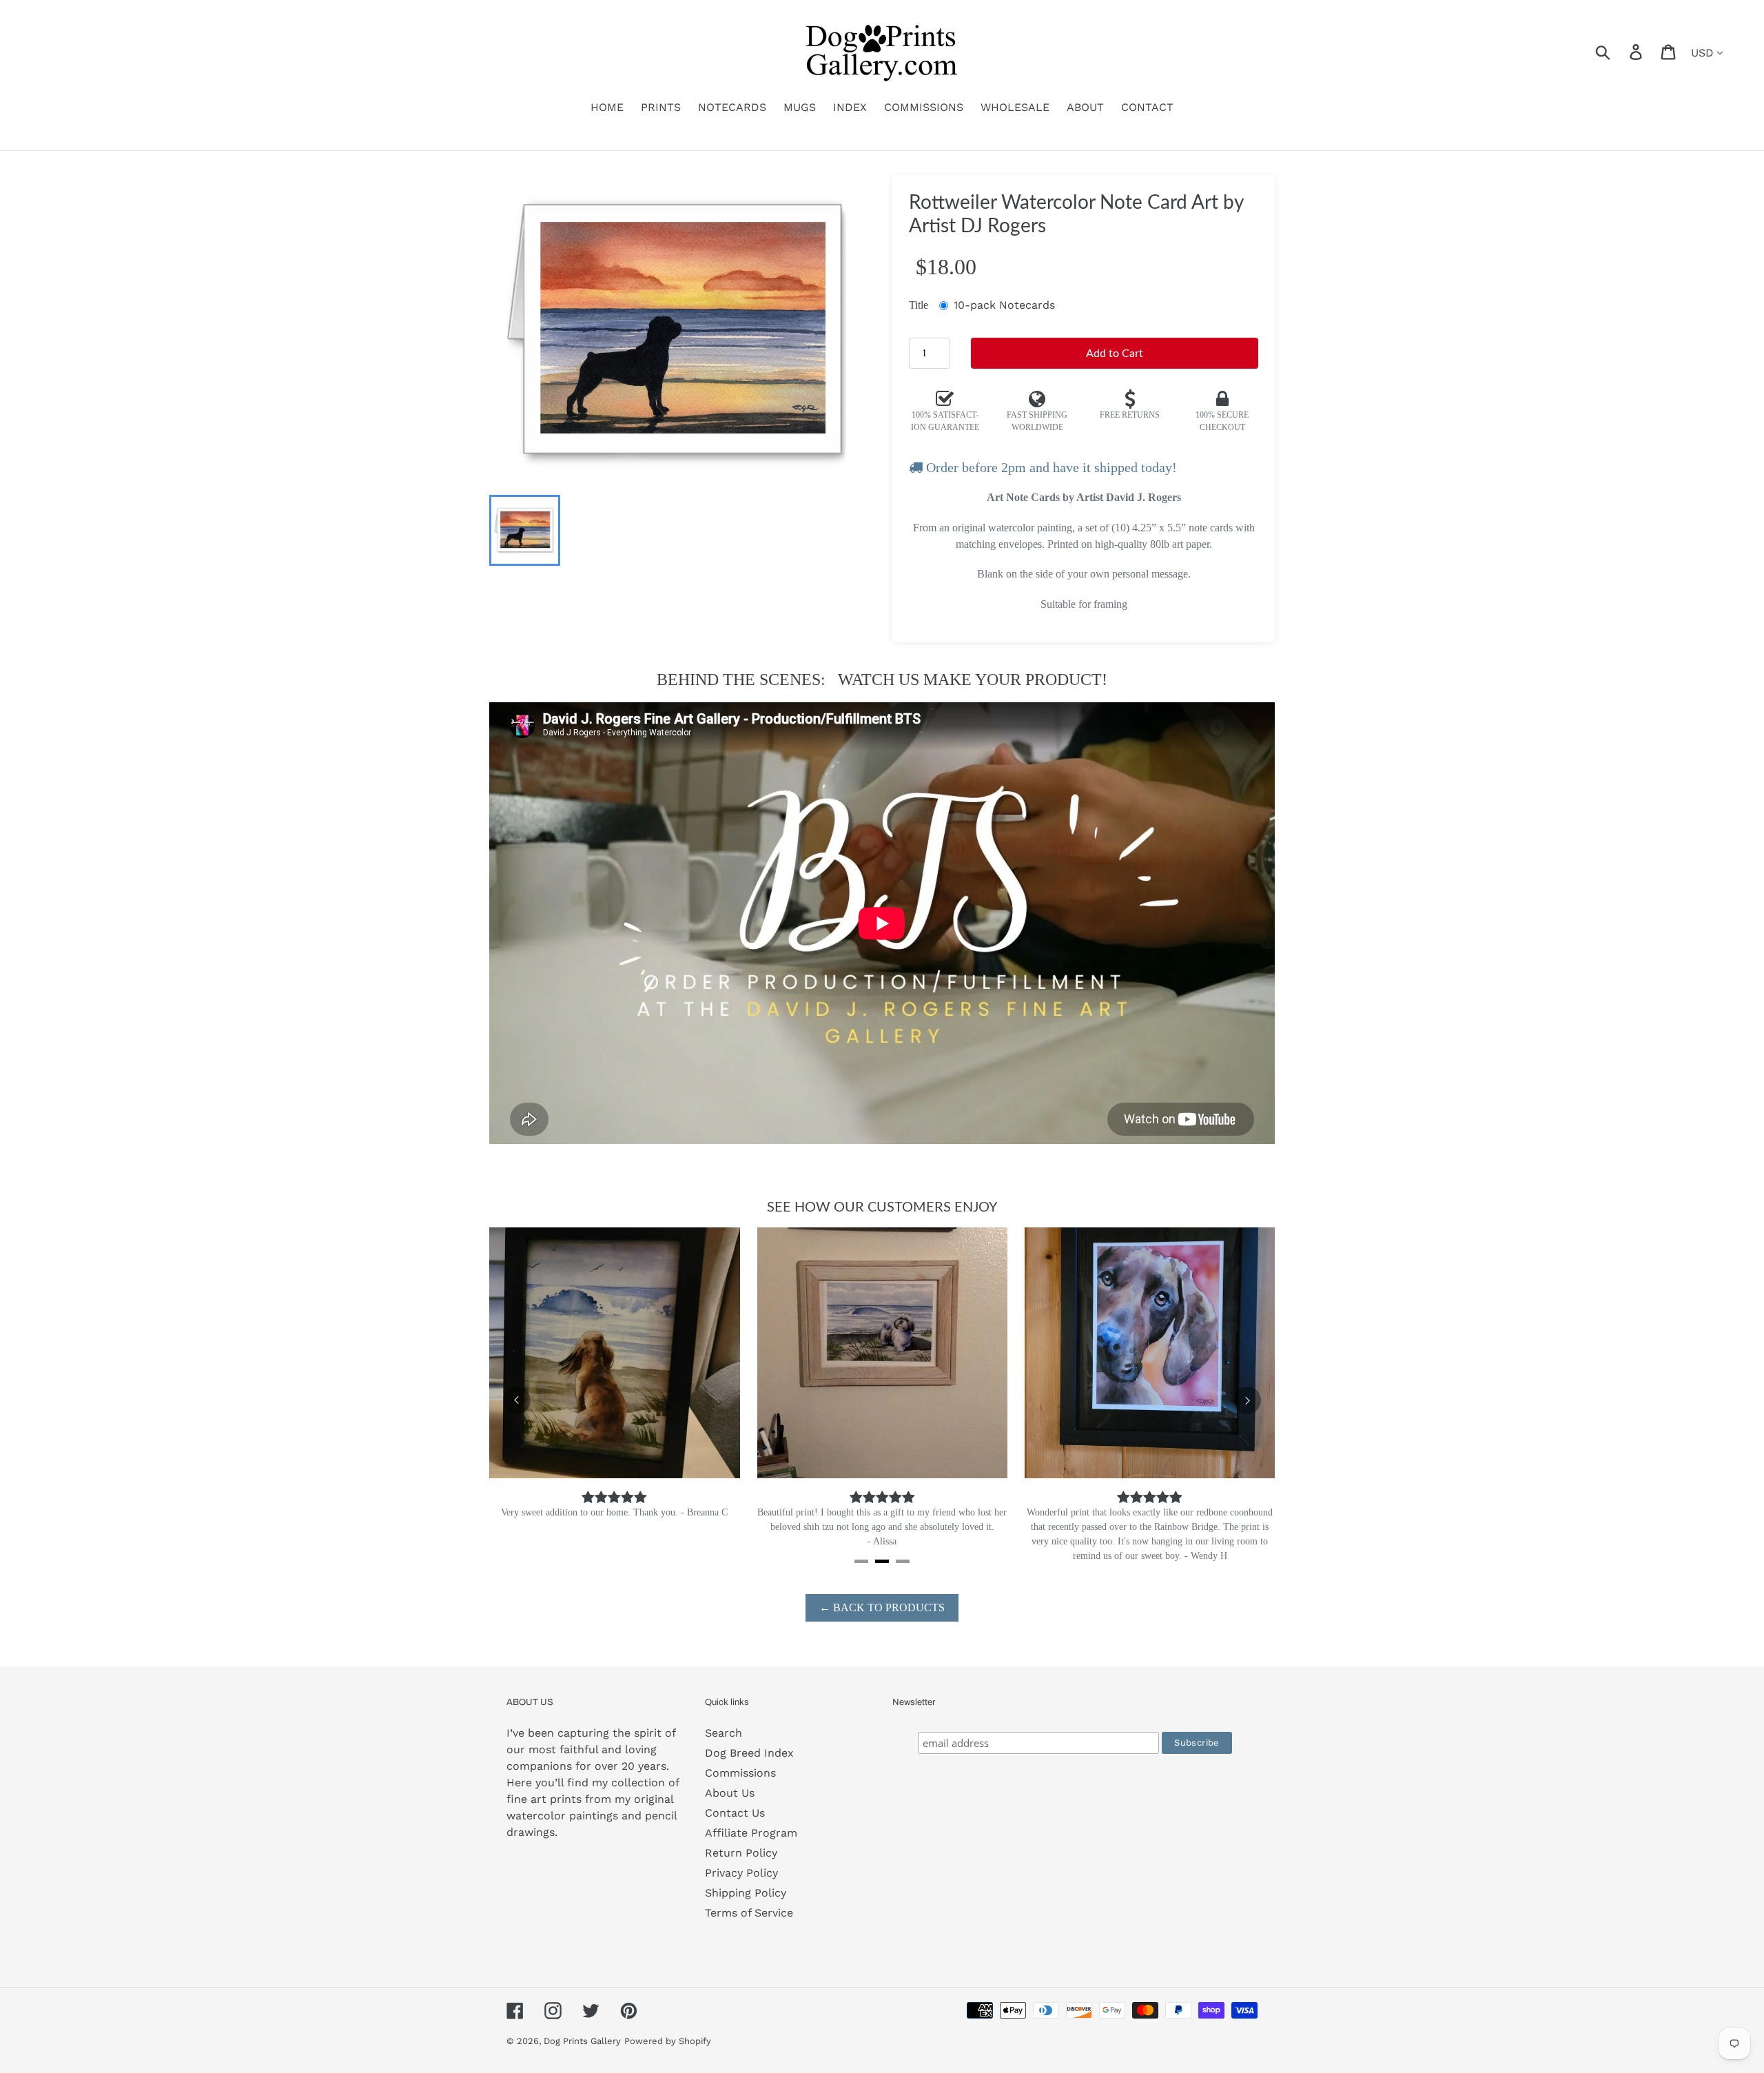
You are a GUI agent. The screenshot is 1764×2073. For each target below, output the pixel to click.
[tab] (861, 1561)
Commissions (740, 1773)
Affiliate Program (751, 1833)
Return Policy (741, 1853)
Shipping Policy (746, 1893)
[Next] (1247, 1400)
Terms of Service (749, 1913)
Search (724, 1733)
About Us (730, 1793)
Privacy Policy (741, 1873)
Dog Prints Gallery (582, 2041)
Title (919, 305)
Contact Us (735, 1813)
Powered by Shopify (668, 2041)
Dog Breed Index (749, 1753)
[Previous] (517, 1400)
